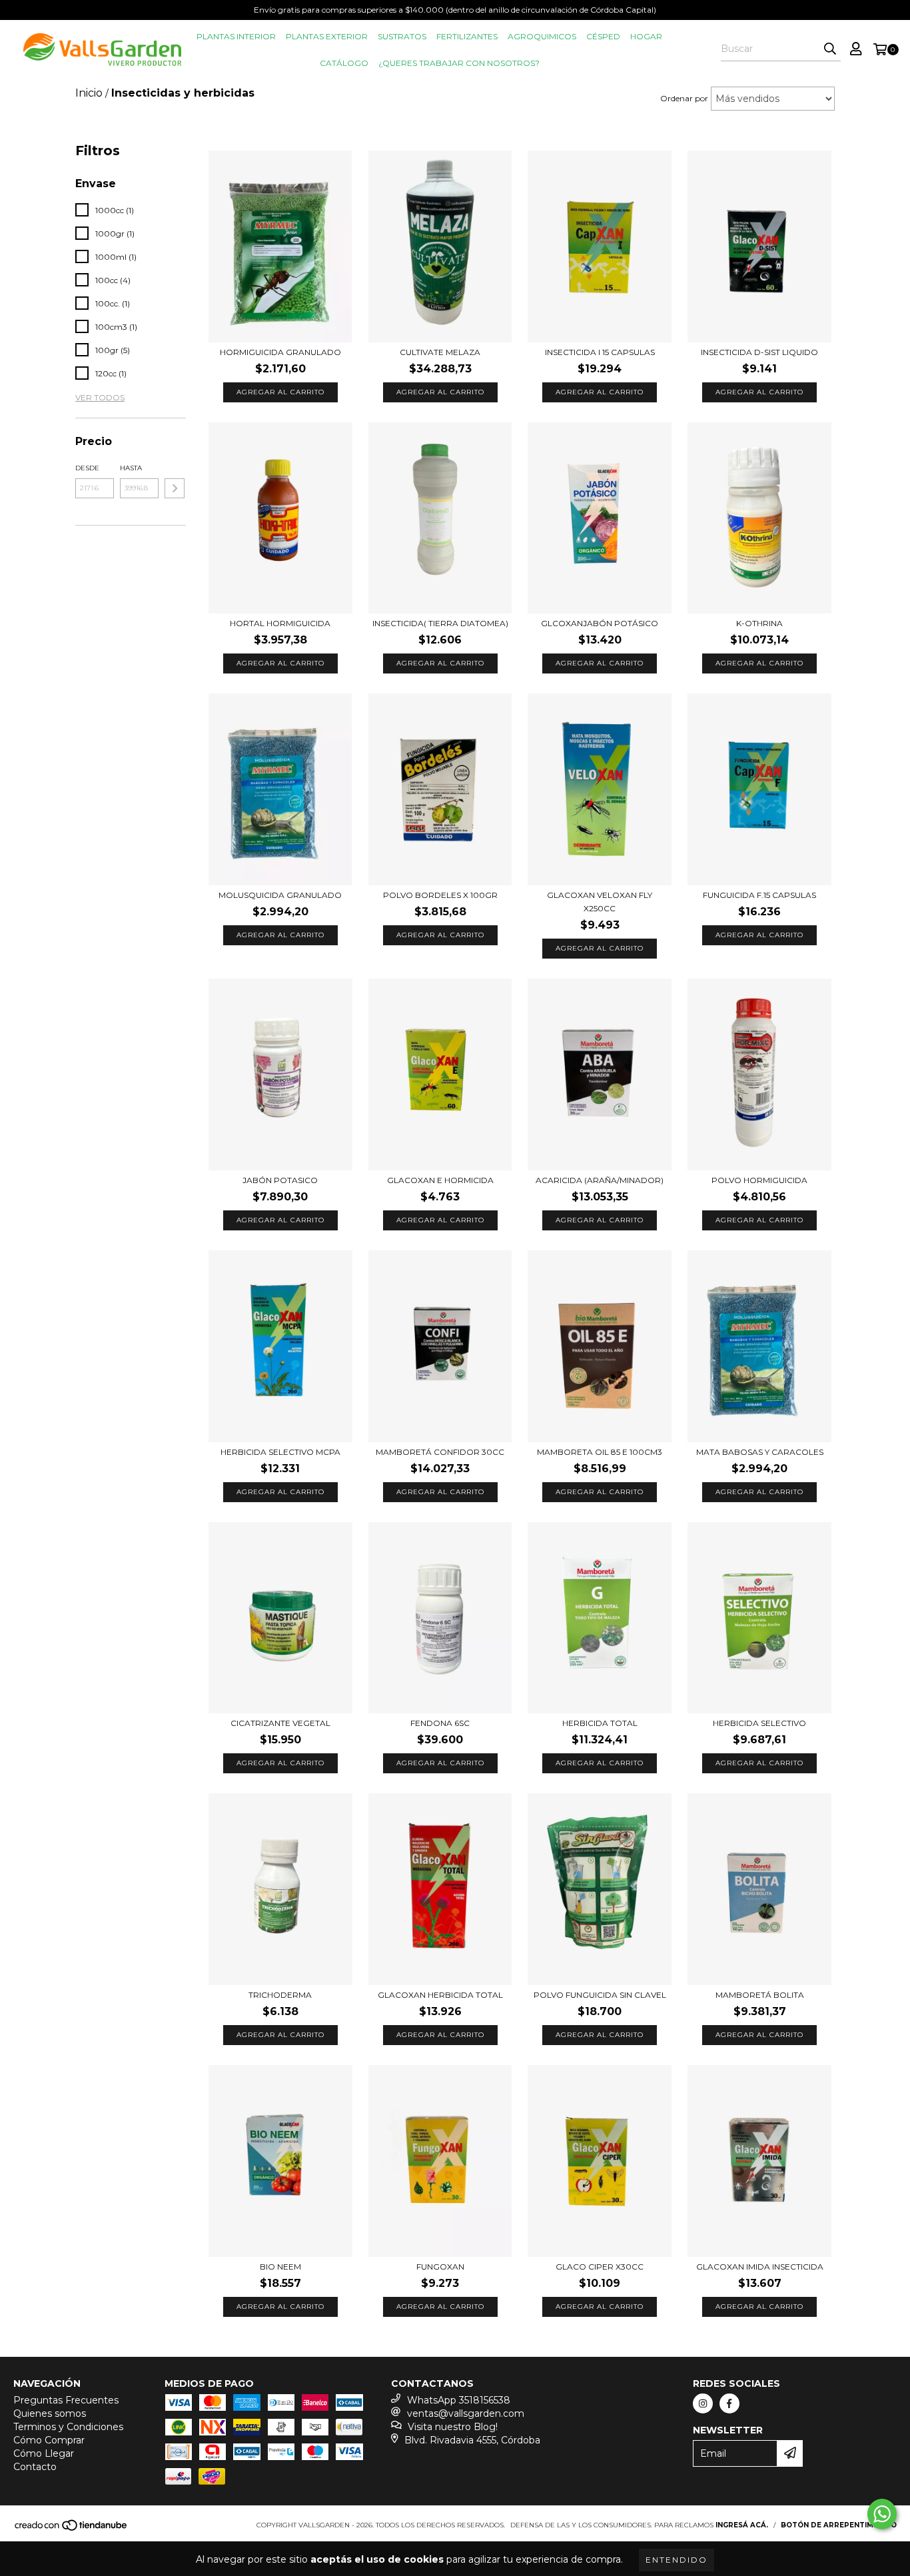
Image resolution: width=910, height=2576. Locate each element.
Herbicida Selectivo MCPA (280, 1452)
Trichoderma (280, 1995)
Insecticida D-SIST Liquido (759, 352)
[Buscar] (830, 49)
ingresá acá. (742, 2525)
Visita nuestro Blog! (453, 2427)
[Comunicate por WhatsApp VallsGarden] (882, 2514)
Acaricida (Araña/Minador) (600, 1180)
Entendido (677, 2560)
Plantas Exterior (327, 36)
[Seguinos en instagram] (703, 2403)
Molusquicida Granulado (280, 895)
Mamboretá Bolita (760, 1995)
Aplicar (175, 488)
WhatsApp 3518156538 (459, 2400)
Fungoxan (440, 2267)
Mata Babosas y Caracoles (760, 1452)
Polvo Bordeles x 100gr (440, 895)
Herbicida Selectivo (759, 1723)
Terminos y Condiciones (68, 2427)
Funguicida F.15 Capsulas (759, 895)
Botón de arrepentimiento (839, 2525)
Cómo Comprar (49, 2440)
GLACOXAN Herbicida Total (440, 1995)
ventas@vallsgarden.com (466, 2413)
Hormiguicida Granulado (280, 352)
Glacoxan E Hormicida (440, 1180)
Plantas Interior (236, 36)
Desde (87, 468)
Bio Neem (280, 2267)
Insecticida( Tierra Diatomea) (440, 623)
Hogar (646, 36)
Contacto (35, 2467)
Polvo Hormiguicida (759, 1180)
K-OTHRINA (759, 623)
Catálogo (344, 63)
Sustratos (402, 36)
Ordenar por (684, 98)
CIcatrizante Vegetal (280, 1723)
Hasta (131, 468)
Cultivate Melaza (440, 352)
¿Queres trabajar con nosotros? (459, 63)
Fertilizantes (467, 36)
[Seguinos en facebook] (729, 2403)
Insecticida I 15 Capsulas (600, 352)
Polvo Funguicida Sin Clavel (600, 1995)
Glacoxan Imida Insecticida (760, 2267)
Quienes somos (50, 2413)
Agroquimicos (542, 36)
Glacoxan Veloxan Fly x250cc (600, 902)
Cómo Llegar (44, 2453)
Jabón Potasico (280, 1180)
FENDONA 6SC (440, 1723)
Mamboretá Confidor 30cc (440, 1452)
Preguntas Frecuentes (66, 2400)
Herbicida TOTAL (600, 1723)
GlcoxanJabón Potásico (600, 623)
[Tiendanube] (72, 2529)
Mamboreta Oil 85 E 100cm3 (600, 1452)
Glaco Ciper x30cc (600, 2267)
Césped (603, 36)
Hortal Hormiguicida (280, 623)
